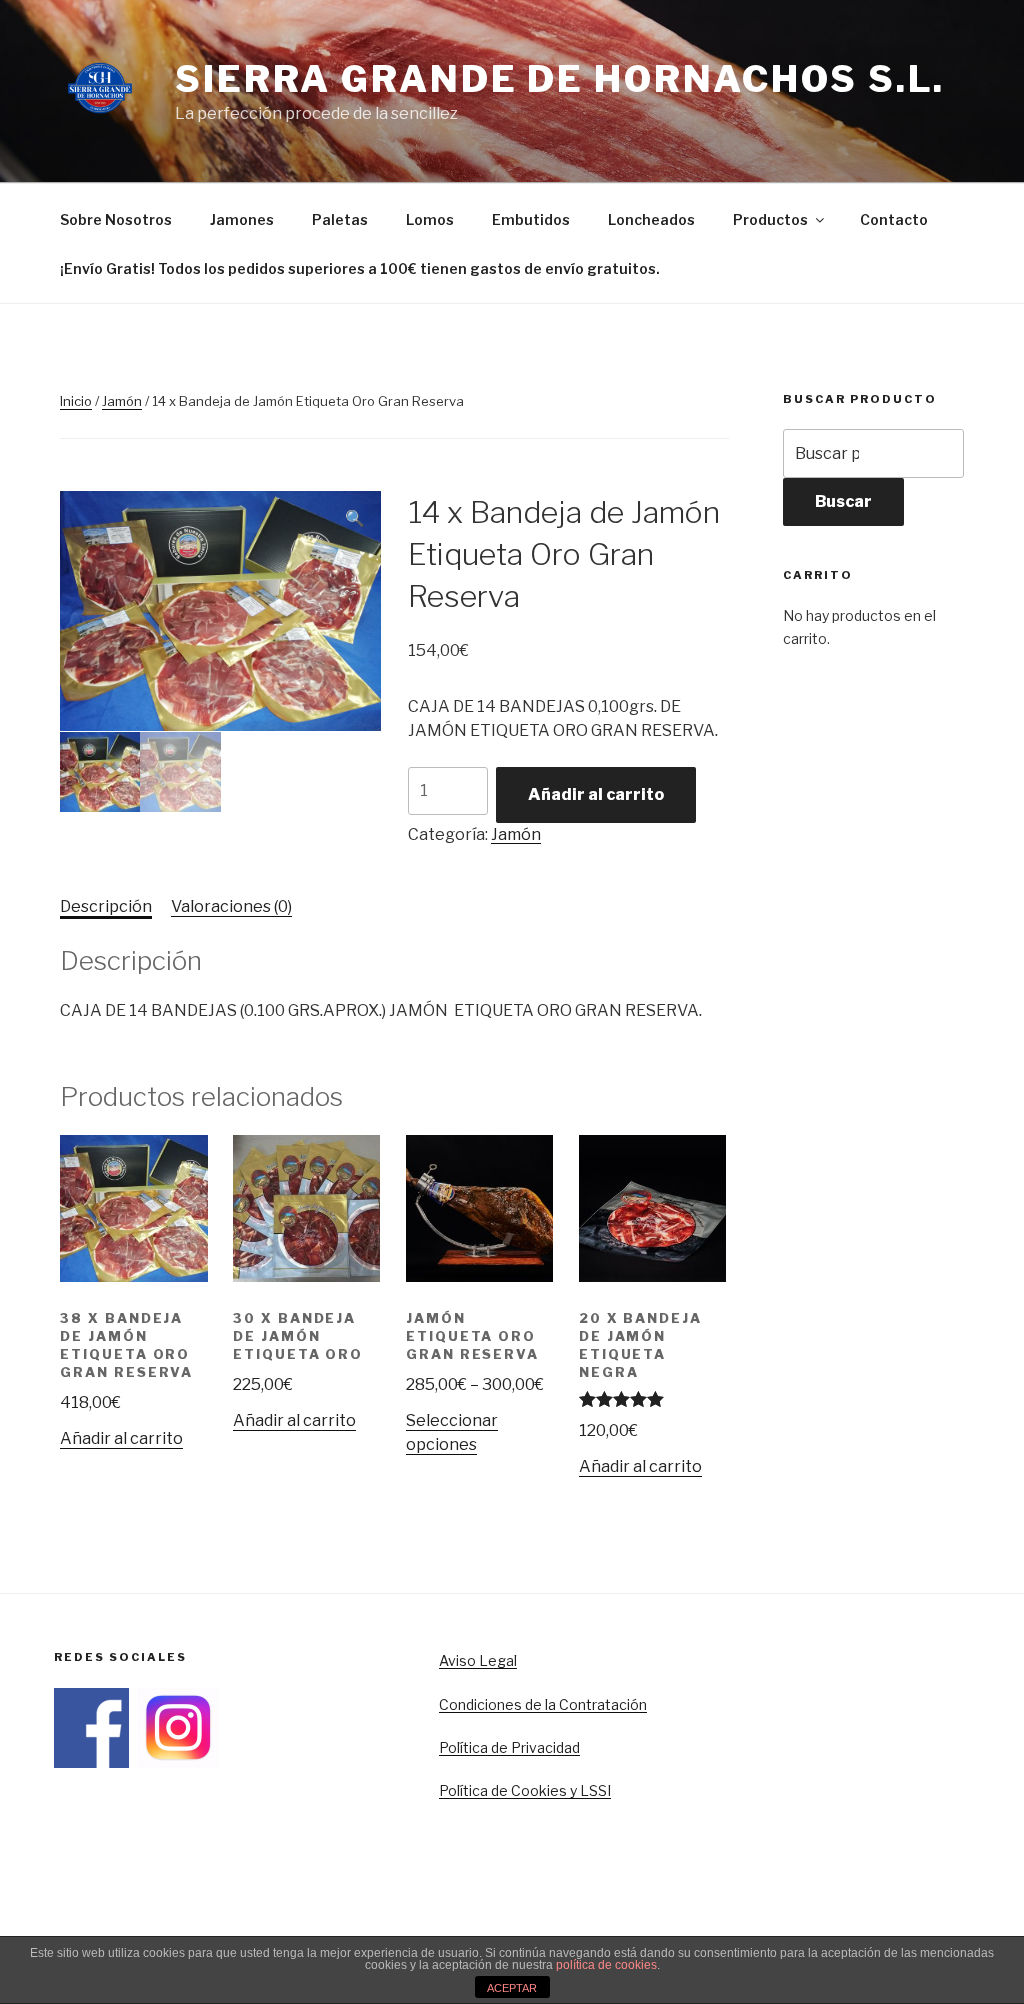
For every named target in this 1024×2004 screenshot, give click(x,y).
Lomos (430, 219)
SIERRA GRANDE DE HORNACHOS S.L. (560, 79)
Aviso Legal (478, 1660)
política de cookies (606, 1965)
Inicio (76, 401)
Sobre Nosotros (116, 219)
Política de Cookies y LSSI (525, 1790)
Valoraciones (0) (231, 906)
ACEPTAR (512, 1988)
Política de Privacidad (509, 1747)
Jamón (122, 401)
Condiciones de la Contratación (543, 1704)
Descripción (106, 906)
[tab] (106, 907)
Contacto (894, 219)
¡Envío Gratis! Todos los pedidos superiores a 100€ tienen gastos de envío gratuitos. (360, 268)
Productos (770, 219)
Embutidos (531, 219)
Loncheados (651, 219)
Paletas (340, 219)
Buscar (843, 501)
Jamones (242, 219)
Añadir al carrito (596, 794)
